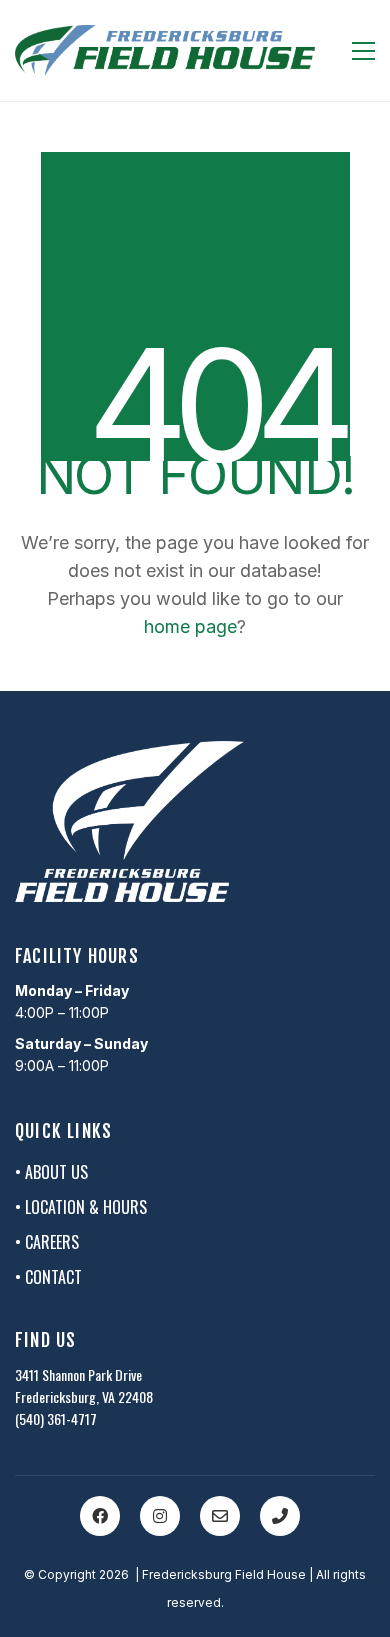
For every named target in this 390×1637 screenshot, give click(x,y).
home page (190, 626)
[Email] (220, 1516)
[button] (363, 51)
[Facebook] (100, 1516)
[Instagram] (160, 1516)
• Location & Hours (81, 1207)
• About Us (51, 1172)
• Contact (48, 1277)
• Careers (47, 1242)
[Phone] (280, 1516)
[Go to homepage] (165, 50)
